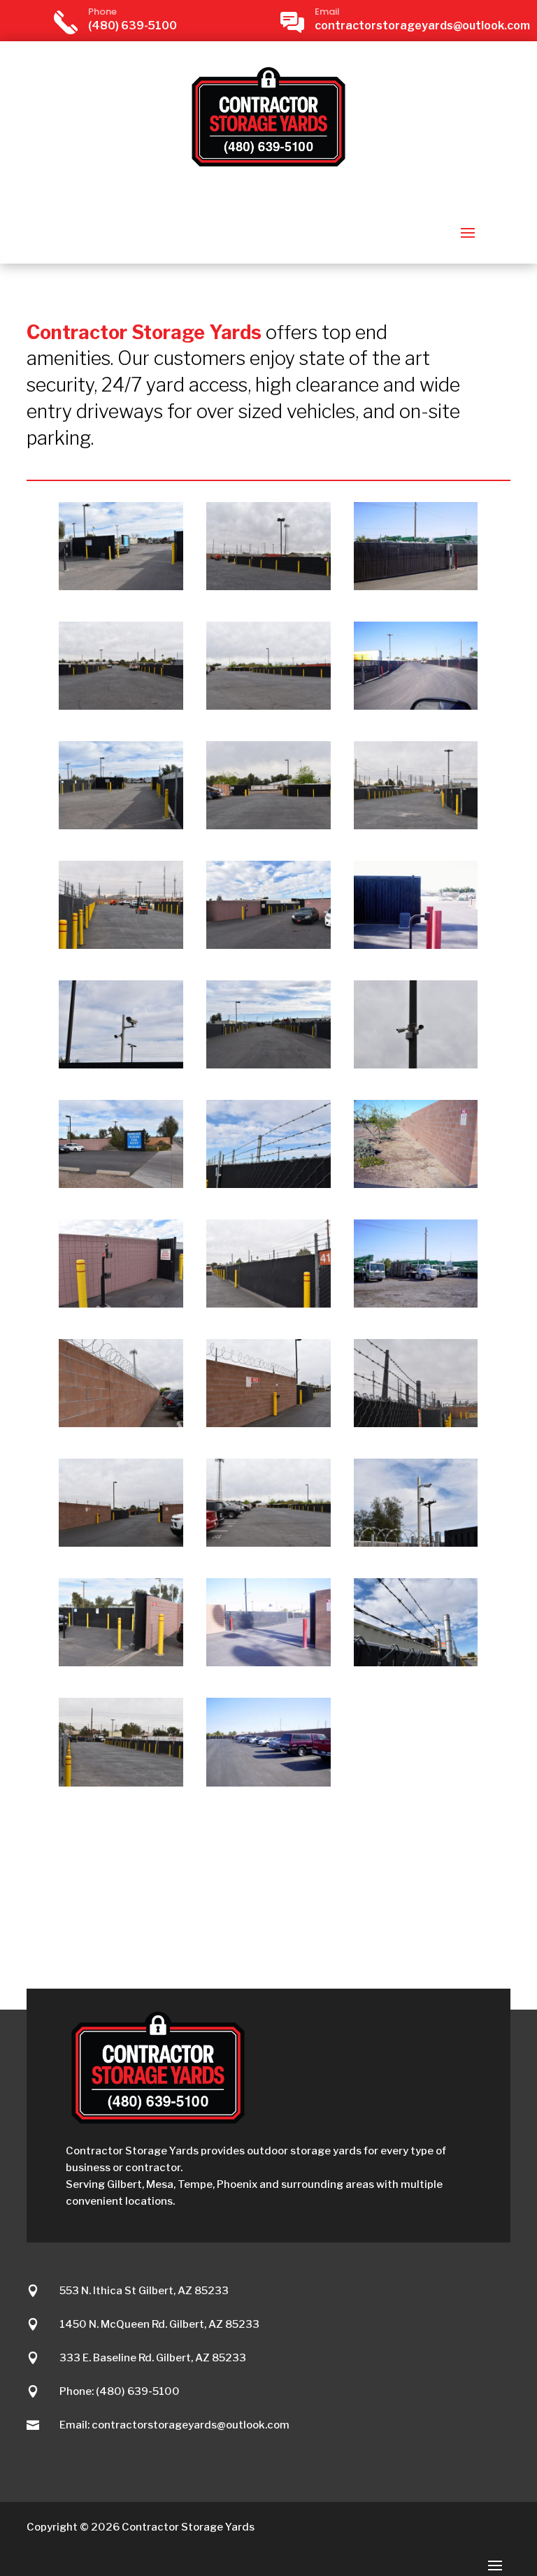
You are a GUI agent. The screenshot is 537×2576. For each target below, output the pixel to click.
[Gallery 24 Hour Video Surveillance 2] (121, 1065)
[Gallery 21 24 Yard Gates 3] (416, 586)
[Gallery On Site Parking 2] (268, 1783)
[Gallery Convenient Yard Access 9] (416, 825)
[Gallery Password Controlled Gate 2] (121, 1304)
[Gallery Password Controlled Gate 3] (416, 945)
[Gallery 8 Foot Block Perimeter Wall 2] (121, 1423)
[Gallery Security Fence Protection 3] (416, 1423)
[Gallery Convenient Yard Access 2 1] (268, 1065)
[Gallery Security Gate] (121, 586)
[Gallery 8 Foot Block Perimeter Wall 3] (268, 1423)
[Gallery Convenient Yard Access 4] (416, 706)
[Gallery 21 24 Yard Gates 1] (416, 1304)
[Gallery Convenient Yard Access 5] (268, 1543)
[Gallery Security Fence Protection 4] (268, 586)
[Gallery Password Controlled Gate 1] (268, 945)
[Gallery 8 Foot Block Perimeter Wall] (416, 1184)
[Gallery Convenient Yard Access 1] (121, 825)
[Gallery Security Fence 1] (416, 1662)
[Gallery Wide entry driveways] (121, 706)
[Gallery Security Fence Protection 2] (268, 1304)
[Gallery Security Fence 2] (268, 1184)
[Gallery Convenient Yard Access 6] (268, 706)
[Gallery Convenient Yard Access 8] (121, 1783)
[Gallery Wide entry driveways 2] (268, 825)
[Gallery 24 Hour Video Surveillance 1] (416, 1543)
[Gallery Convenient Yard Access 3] (268, 1662)
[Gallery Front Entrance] (121, 1184)
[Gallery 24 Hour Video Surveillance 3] (416, 1065)
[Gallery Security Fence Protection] (121, 1662)
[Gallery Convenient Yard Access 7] (121, 1543)
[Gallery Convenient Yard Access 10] (121, 945)
